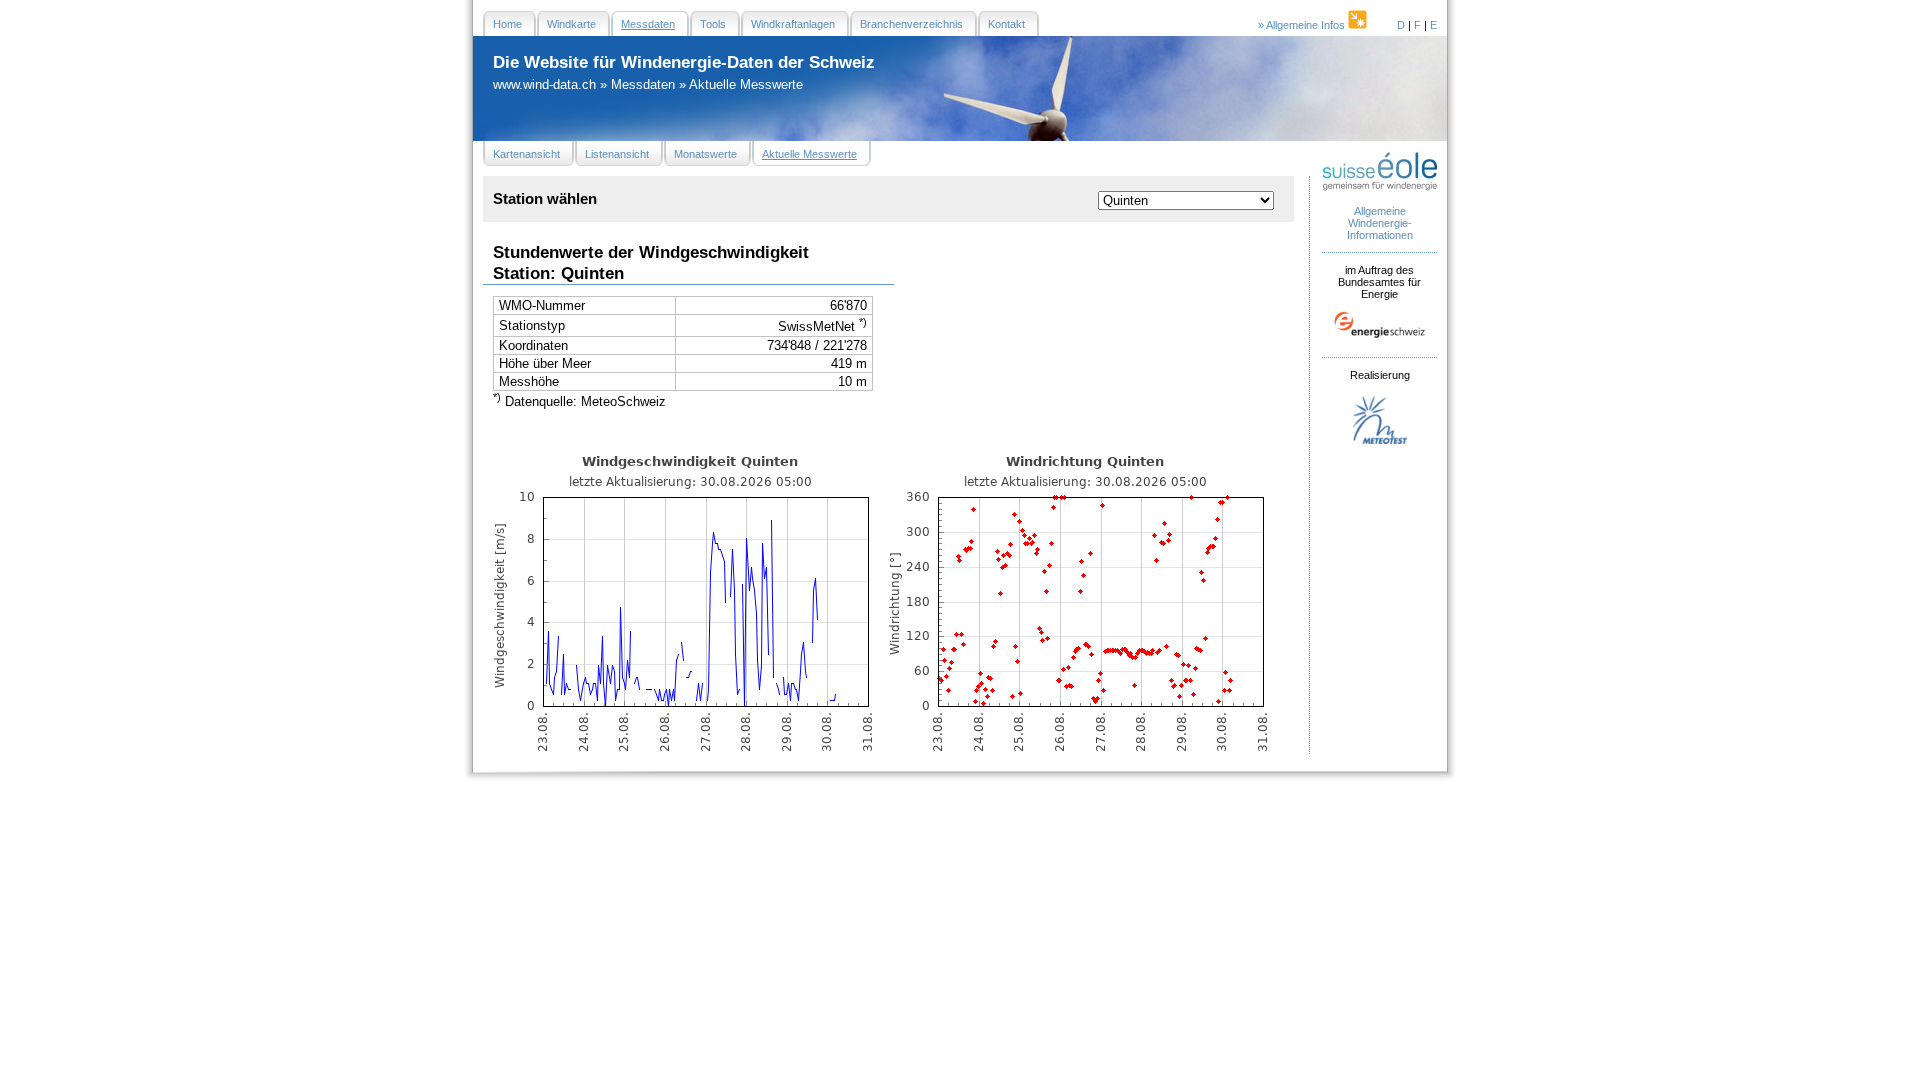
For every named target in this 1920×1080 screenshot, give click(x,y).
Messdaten (643, 84)
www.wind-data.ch (544, 84)
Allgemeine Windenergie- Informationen (1380, 223)
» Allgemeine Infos (1303, 25)
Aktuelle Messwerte (746, 84)
